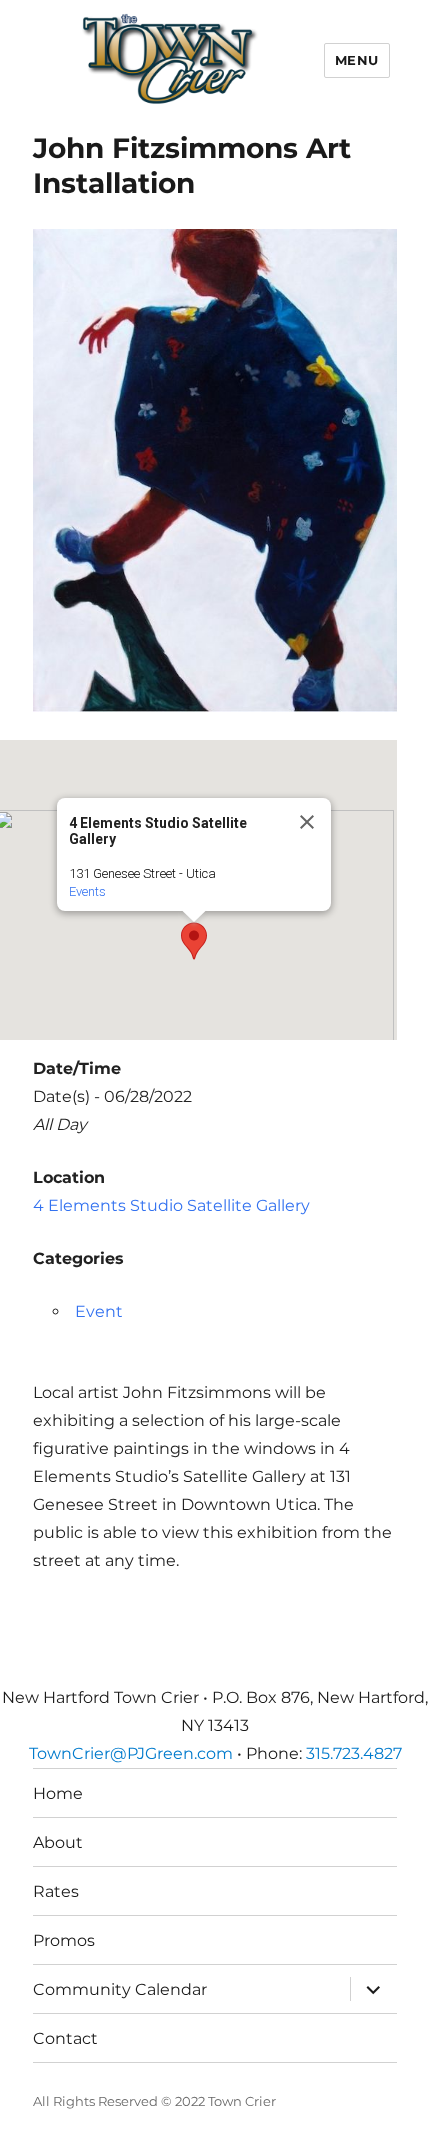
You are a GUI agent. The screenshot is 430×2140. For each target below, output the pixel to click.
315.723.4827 (354, 1753)
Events (87, 891)
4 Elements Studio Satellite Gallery (171, 1205)
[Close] (307, 822)
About (58, 1842)
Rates (56, 1891)
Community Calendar (120, 1989)
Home (58, 1793)
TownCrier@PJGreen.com (131, 1753)
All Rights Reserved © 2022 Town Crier (154, 2101)
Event (99, 1311)
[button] (194, 941)
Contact (65, 2038)
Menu (357, 60)
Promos (64, 1940)
